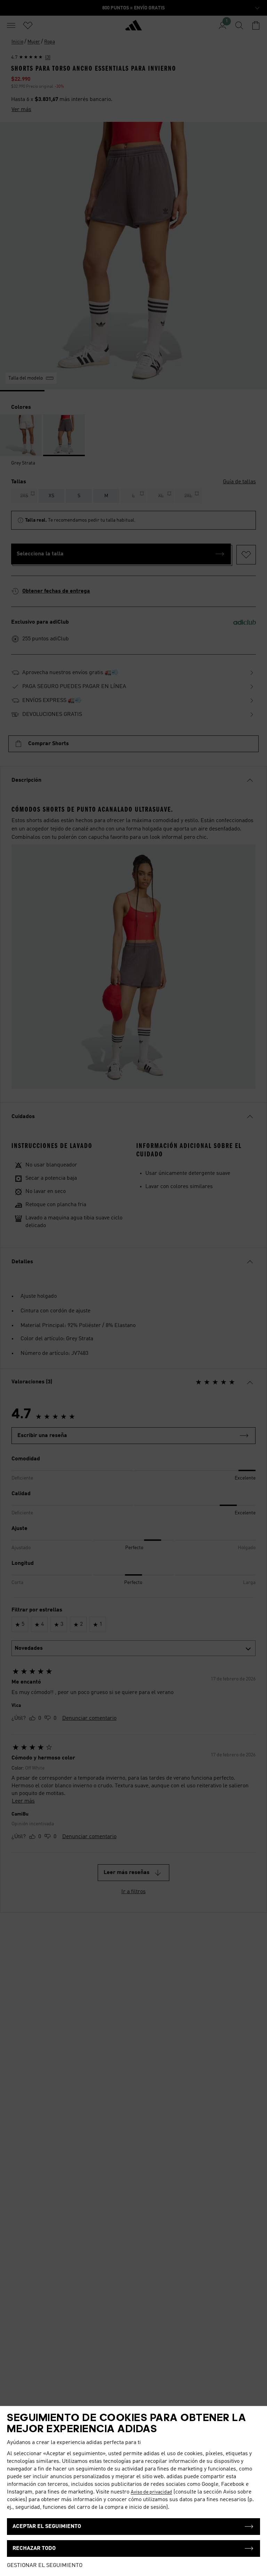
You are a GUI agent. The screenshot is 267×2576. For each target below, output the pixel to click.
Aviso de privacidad (151, 2492)
